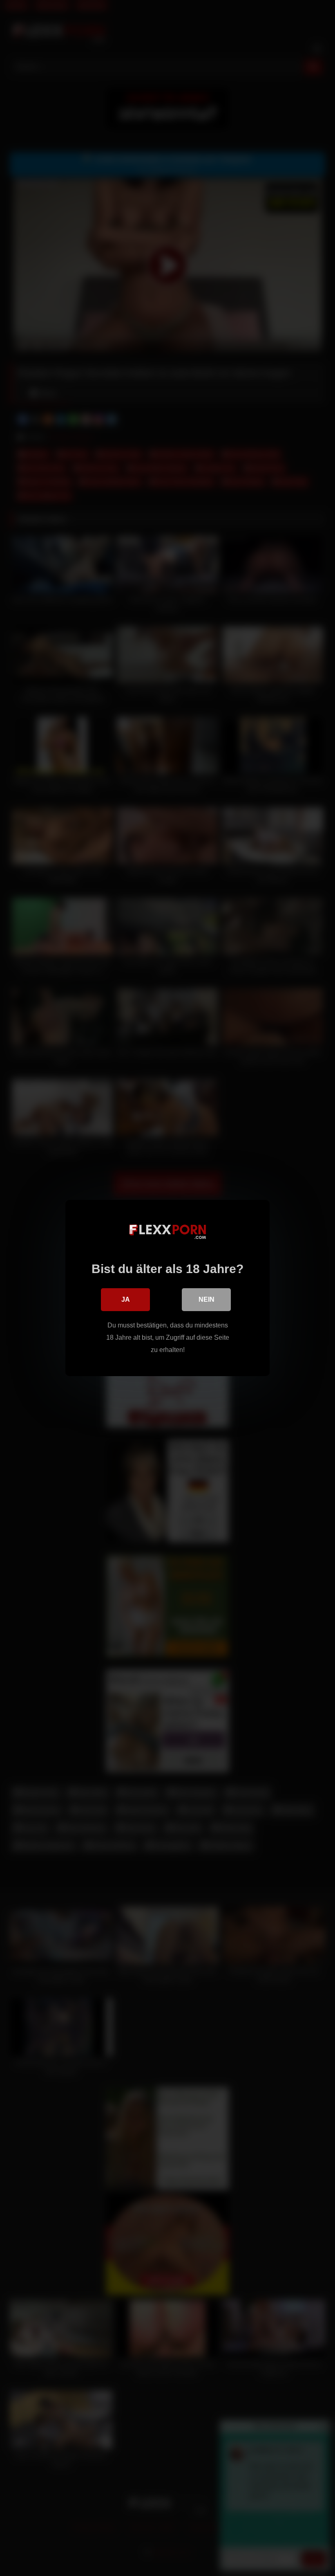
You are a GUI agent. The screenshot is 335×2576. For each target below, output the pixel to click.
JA (126, 1299)
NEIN (207, 1299)
